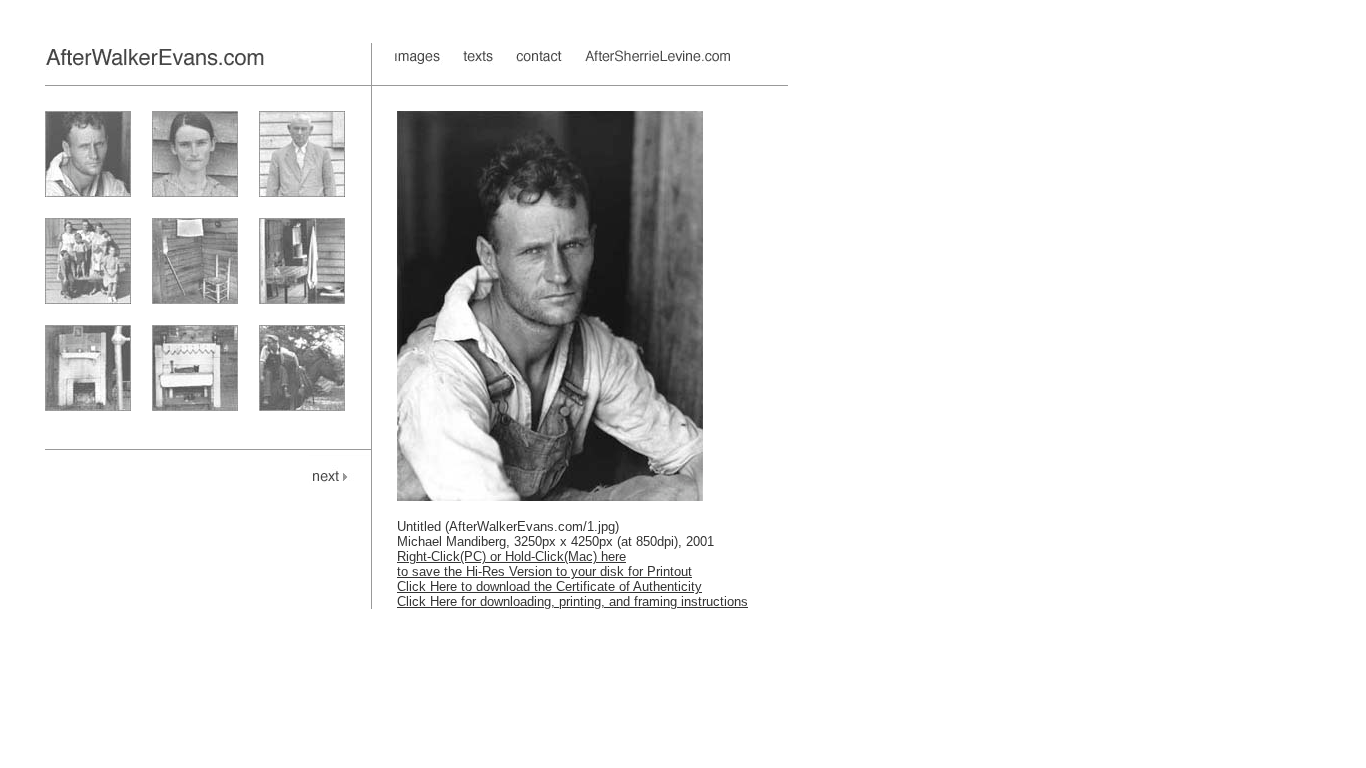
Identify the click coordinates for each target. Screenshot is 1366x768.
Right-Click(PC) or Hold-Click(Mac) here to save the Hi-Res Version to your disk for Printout (544, 564)
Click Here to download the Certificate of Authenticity (549, 586)
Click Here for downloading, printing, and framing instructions (572, 601)
